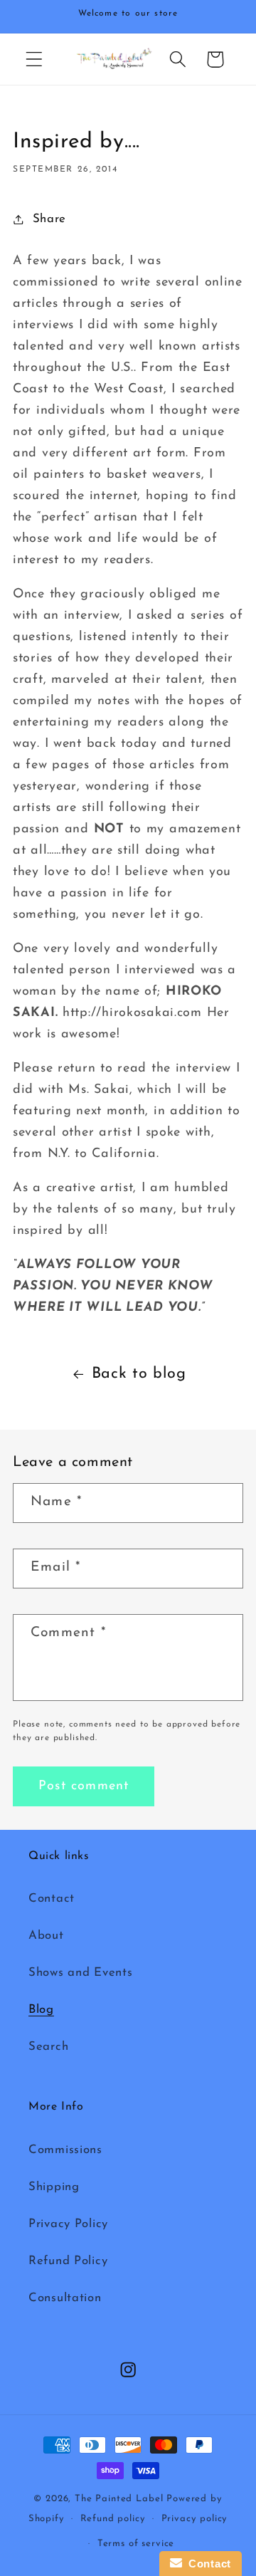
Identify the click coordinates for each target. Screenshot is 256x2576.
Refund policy (113, 2519)
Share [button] (49, 219)
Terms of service (136, 2544)
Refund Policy (68, 2261)
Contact (52, 1899)
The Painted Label (119, 2499)
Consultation (65, 2298)
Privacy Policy (68, 2224)
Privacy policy (195, 2519)
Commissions (65, 2150)
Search (48, 2047)
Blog (41, 2010)
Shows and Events (81, 1973)
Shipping (54, 2187)
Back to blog (139, 1374)
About (46, 1936)
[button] (34, 59)
